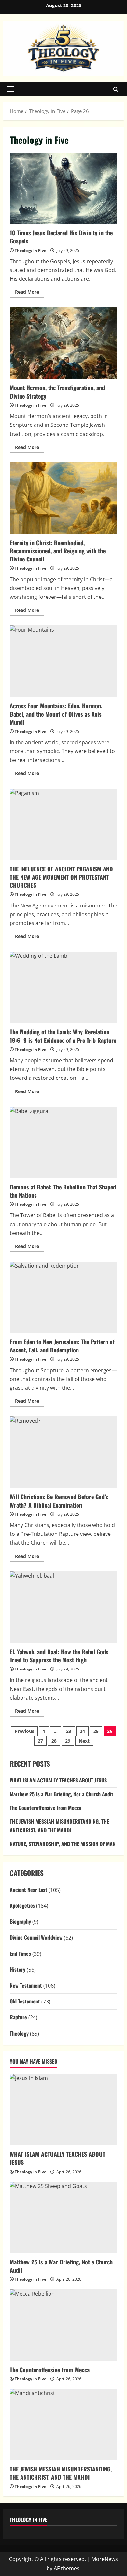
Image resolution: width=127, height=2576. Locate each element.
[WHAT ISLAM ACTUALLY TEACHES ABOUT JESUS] (63, 2110)
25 (96, 1731)
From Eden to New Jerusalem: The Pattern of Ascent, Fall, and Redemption (63, 1297)
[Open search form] (116, 89)
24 (82, 1731)
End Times (20, 1954)
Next (84, 1741)
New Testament (26, 1985)
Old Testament (25, 2001)
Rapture (18, 2017)
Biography (20, 1921)
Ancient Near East (28, 1890)
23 (69, 1731)
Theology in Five (30, 250)
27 (40, 1741)
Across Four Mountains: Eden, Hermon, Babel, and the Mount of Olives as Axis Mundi (63, 661)
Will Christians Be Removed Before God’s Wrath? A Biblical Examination (63, 1452)
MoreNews (105, 2559)
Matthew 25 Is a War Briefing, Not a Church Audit (62, 1794)
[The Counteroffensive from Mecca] (63, 2325)
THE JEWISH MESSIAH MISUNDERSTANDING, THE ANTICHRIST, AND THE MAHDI (61, 2473)
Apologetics (22, 1905)
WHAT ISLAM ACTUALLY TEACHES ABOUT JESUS (58, 1780)
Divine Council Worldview (36, 1937)
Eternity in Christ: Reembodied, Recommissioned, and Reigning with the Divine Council (63, 498)
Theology (19, 2033)
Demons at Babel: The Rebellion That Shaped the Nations (63, 1142)
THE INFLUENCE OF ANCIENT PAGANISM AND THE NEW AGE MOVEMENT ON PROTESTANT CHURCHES (63, 824)
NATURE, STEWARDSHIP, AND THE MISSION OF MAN (63, 1844)
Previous (24, 1731)
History (18, 1969)
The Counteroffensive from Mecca (45, 1808)
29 (68, 1741)
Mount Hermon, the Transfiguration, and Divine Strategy (63, 343)
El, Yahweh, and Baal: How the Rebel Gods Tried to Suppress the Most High (63, 1607)
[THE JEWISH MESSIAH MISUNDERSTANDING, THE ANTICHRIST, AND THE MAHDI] (63, 2424)
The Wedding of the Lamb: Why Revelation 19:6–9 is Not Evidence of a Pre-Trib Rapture (63, 987)
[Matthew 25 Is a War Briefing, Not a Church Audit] (63, 2217)
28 (54, 1741)
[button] (10, 89)
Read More (30, 293)
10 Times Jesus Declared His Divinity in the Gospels (63, 188)
